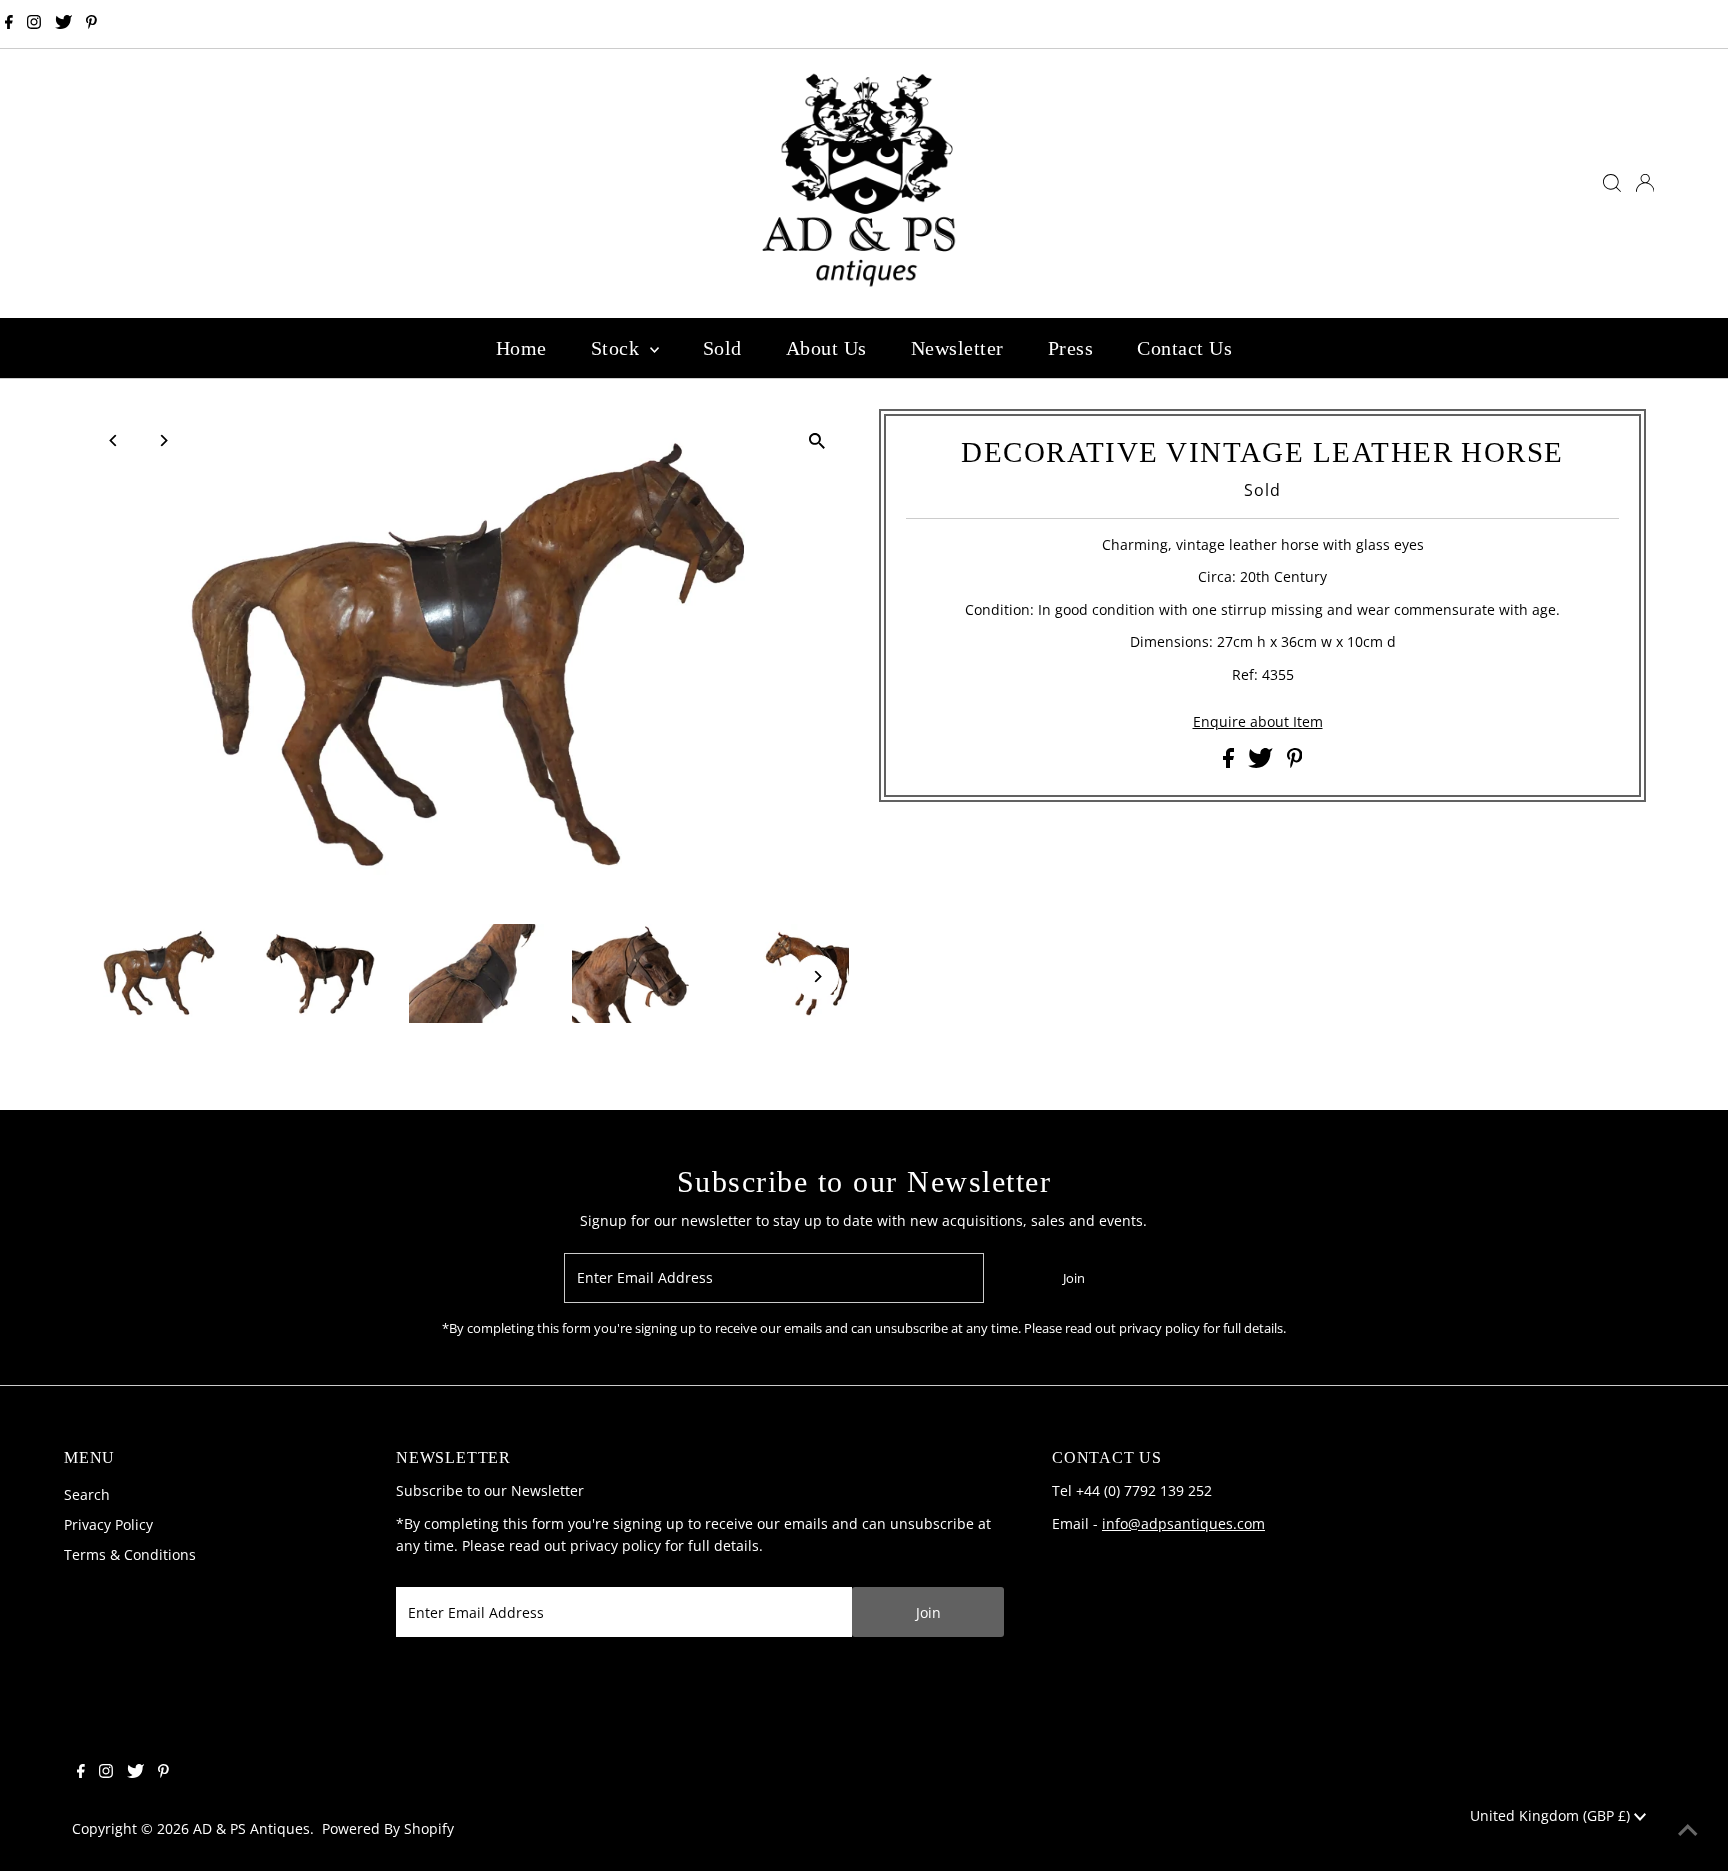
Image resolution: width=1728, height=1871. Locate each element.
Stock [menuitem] (618, 348)
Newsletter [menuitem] (957, 348)
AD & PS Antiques (251, 1828)
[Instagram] (34, 24)
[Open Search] (1612, 183)
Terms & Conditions (130, 1554)
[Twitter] (63, 24)
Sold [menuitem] (722, 348)
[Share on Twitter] (1262, 762)
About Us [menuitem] (826, 348)
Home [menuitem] (521, 348)
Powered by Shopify (388, 1828)
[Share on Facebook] (1230, 762)
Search (87, 1494)
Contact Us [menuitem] (1184, 348)
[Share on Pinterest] (1295, 762)
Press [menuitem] (1071, 348)
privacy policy (615, 1545)
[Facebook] (9, 24)
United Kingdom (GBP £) (1552, 1815)
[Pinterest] (91, 24)
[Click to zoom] (816, 441)
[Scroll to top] (1688, 1831)
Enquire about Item (1258, 722)
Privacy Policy (108, 1524)
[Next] (163, 440)
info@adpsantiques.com (1183, 1523)
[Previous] (114, 440)
